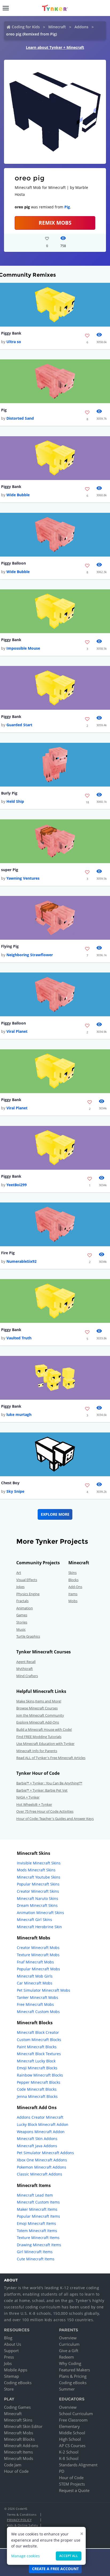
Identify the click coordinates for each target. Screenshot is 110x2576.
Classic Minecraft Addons (40, 2174)
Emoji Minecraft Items (36, 2223)
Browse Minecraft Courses (37, 1708)
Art (19, 1573)
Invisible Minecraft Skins (39, 1863)
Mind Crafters (27, 1676)
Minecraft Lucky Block (36, 2061)
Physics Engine (28, 1594)
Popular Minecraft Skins (38, 1884)
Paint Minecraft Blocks (37, 2047)
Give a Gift (69, 2351)
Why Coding (70, 2363)
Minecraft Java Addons (37, 2146)
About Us (13, 2344)
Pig (67, 207)
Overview (68, 2338)
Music (21, 1629)
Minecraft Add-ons (21, 2446)
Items (73, 1594)
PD (62, 2471)
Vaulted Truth (19, 1338)
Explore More (55, 1514)
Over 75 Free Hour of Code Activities (45, 1811)
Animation (25, 1608)
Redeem (66, 2357)
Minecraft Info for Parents (37, 1751)
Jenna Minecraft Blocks (37, 2096)
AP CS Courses (72, 2446)
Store (9, 2389)
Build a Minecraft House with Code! (44, 1729)
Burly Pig (9, 793)
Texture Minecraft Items (38, 2238)
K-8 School (69, 2458)
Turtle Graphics (28, 1636)
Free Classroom (73, 2420)
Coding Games (17, 2407)
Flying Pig (10, 946)
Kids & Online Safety (22, 2525)
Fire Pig (8, 1253)
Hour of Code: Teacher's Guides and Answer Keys (55, 1819)
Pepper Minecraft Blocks (39, 2082)
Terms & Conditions (22, 2515)
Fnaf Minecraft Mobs (35, 1962)
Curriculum (69, 2344)
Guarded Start (19, 725)
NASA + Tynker (28, 1797)
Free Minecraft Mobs (35, 2004)
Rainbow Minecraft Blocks (40, 2075)
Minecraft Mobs (19, 2433)
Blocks (73, 1580)
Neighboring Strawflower (30, 955)
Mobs (73, 1601)
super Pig (10, 870)
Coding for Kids (26, 27)
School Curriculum (76, 2414)
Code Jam (13, 2465)
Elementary (69, 2426)
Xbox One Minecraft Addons (42, 2160)
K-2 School (69, 2452)
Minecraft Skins (18, 2420)
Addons (81, 27)
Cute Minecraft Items (36, 2259)
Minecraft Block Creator (38, 2032)
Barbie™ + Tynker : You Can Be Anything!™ (49, 1783)
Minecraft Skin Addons (37, 2139)
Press (9, 2357)
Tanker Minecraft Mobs (38, 1997)
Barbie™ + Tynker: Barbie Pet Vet (42, 1790)
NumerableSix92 (21, 1261)
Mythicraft (25, 1669)
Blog (8, 2338)
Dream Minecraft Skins (37, 1905)
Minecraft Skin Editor (23, 2426)
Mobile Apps (16, 2370)
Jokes (20, 1587)
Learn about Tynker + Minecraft (55, 47)
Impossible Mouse (23, 648)
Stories (22, 1622)
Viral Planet (17, 1031)
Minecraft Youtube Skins (39, 1877)
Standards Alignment (78, 2465)
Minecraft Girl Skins (34, 1920)
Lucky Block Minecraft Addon (43, 2124)
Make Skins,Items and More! (39, 1701)
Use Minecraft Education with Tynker (45, 1744)
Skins (72, 1573)
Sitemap (11, 2376)
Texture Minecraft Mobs (38, 1955)
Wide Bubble (18, 495)
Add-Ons (75, 1587)
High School (70, 2439)
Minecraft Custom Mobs (38, 2012)
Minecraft (57, 27)
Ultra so (14, 342)
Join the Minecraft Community (40, 1715)
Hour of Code (16, 2471)
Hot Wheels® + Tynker (34, 1804)
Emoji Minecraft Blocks (37, 2068)
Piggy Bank (11, 333)
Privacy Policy (19, 2520)
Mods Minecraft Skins (36, 1870)
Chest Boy (10, 1483)
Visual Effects (27, 1580)
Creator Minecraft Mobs (38, 1948)
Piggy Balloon (13, 563)
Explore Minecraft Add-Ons (38, 1722)
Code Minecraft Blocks (37, 2089)
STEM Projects (72, 2484)
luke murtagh (19, 1414)
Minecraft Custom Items (38, 2202)
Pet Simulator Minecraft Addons (45, 2153)
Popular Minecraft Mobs (38, 1969)
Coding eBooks (18, 2383)
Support (11, 2351)
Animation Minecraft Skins (40, 1913)
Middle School (72, 2433)
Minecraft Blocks (19, 2439)
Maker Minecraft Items (37, 2209)
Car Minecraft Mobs (35, 1983)
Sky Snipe (15, 1491)
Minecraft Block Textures (39, 2054)
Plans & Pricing (73, 2376)
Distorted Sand (20, 418)
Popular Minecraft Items (38, 2216)
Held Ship (15, 801)
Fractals (22, 1601)
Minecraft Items (18, 2452)
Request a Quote (74, 2490)
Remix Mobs (55, 223)
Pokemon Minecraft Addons (42, 2167)
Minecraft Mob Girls (35, 1976)
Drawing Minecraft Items (39, 2245)
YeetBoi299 (17, 1185)
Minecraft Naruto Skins (38, 1898)
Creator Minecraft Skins (38, 1891)
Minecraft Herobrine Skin (39, 1927)
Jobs (8, 2363)
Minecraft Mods (19, 2458)
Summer (67, 2389)
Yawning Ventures (23, 878)
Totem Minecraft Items (37, 2231)
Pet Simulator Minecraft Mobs (44, 1990)
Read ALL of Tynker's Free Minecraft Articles (51, 1758)
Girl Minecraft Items (35, 2252)
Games (22, 1615)
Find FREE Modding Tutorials (39, 1737)
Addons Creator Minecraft (40, 2117)
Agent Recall (26, 1662)
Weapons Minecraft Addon (41, 2132)
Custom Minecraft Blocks (39, 2040)
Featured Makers (74, 2370)
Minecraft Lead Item (35, 2195)
